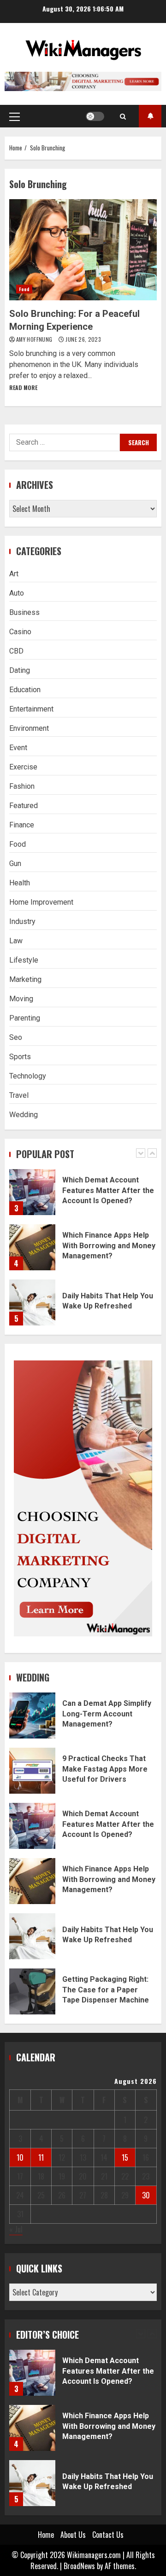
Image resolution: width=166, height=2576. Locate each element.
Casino (20, 632)
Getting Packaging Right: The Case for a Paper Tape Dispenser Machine (32, 1991)
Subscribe (150, 116)
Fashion (22, 786)
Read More (23, 387)
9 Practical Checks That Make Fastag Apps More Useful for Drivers (32, 1771)
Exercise (23, 767)
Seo (16, 1037)
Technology (28, 1076)
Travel (19, 1095)
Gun (15, 863)
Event (18, 748)
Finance (22, 825)
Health (20, 883)
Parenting (25, 1018)
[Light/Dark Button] (95, 116)
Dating (20, 670)
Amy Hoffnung (35, 339)
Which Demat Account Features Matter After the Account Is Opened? (32, 1192)
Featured (24, 806)
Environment (29, 728)
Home (46, 2535)
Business (24, 612)
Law (16, 941)
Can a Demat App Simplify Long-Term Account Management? (32, 1715)
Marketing (25, 979)
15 (125, 2157)
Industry (22, 921)
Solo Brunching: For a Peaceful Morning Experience (83, 250)
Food (24, 289)
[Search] (123, 116)
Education (25, 690)
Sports (20, 1057)
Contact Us (108, 2535)
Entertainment (31, 709)
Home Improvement (41, 902)
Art (14, 574)
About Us (73, 2535)
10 (20, 2157)
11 (41, 2157)
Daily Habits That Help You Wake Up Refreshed (32, 1302)
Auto (17, 593)
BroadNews (79, 2566)
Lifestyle (24, 960)
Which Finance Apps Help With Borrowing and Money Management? (32, 1247)
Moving (21, 999)
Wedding (24, 1115)
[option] (83, 1197)
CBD (16, 651)
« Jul (16, 2229)
